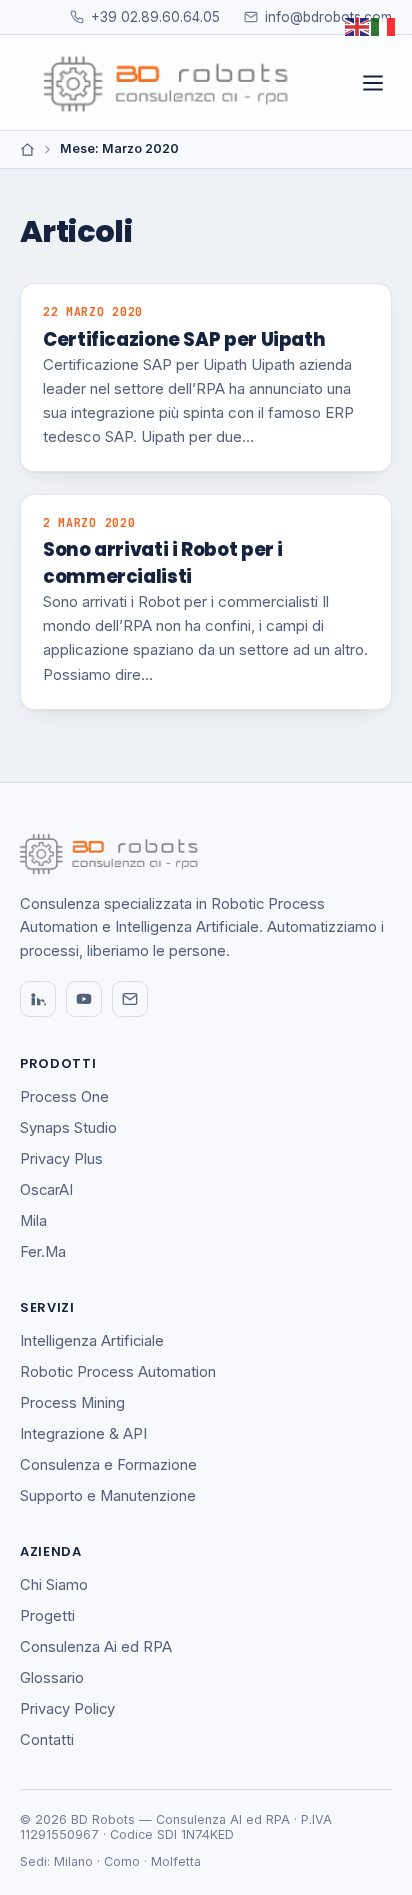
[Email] (130, 999)
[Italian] (384, 25)
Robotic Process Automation (118, 1372)
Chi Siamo (54, 1585)
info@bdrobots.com (328, 17)
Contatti (47, 1740)
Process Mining (72, 1403)
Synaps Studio (68, 1128)
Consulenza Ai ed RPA (96, 1647)
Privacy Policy (67, 1709)
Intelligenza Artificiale (92, 1341)
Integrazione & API (83, 1434)
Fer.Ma (43, 1252)
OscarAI (46, 1190)
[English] (358, 25)
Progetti (47, 1616)
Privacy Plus (61, 1159)
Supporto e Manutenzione (108, 1496)
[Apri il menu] (373, 83)
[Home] (27, 149)
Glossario (52, 1678)
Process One (64, 1097)
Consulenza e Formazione (108, 1465)
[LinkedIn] (38, 999)
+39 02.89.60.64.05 (155, 17)
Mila (33, 1221)
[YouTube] (84, 999)
